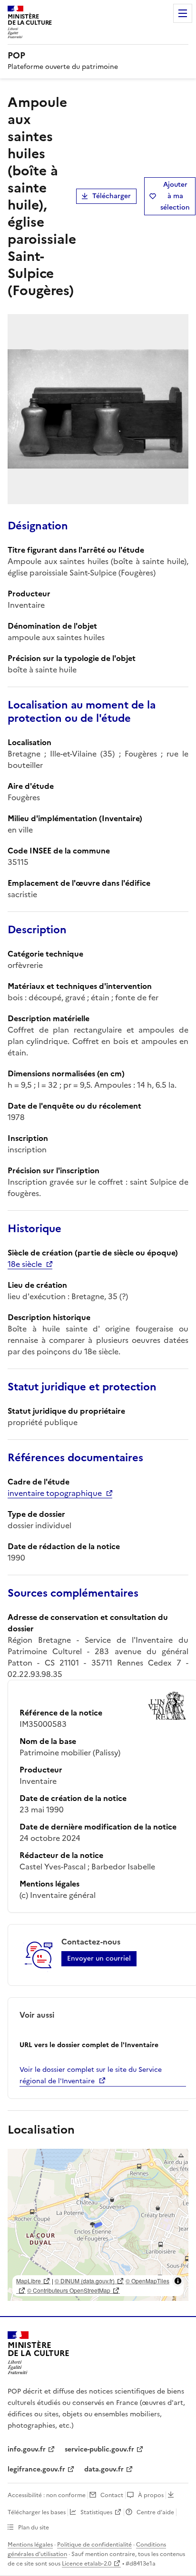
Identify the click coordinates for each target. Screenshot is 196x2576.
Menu (183, 13)
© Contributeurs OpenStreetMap (69, 2290)
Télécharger (112, 196)
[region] (98, 2225)
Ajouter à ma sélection (175, 196)
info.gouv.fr (27, 2449)
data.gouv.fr (104, 2469)
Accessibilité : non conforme (47, 2495)
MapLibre (29, 2281)
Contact (112, 2495)
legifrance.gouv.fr (36, 2469)
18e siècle (25, 1264)
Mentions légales (30, 2545)
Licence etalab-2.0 (87, 2564)
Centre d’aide (155, 2512)
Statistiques (96, 2512)
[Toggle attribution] (178, 2281)
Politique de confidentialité (94, 2545)
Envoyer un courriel (99, 1958)
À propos (151, 2495)
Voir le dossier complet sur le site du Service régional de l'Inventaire (91, 2075)
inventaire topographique (55, 1493)
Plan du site (34, 2528)
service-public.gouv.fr (99, 2449)
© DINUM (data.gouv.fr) (85, 2281)
